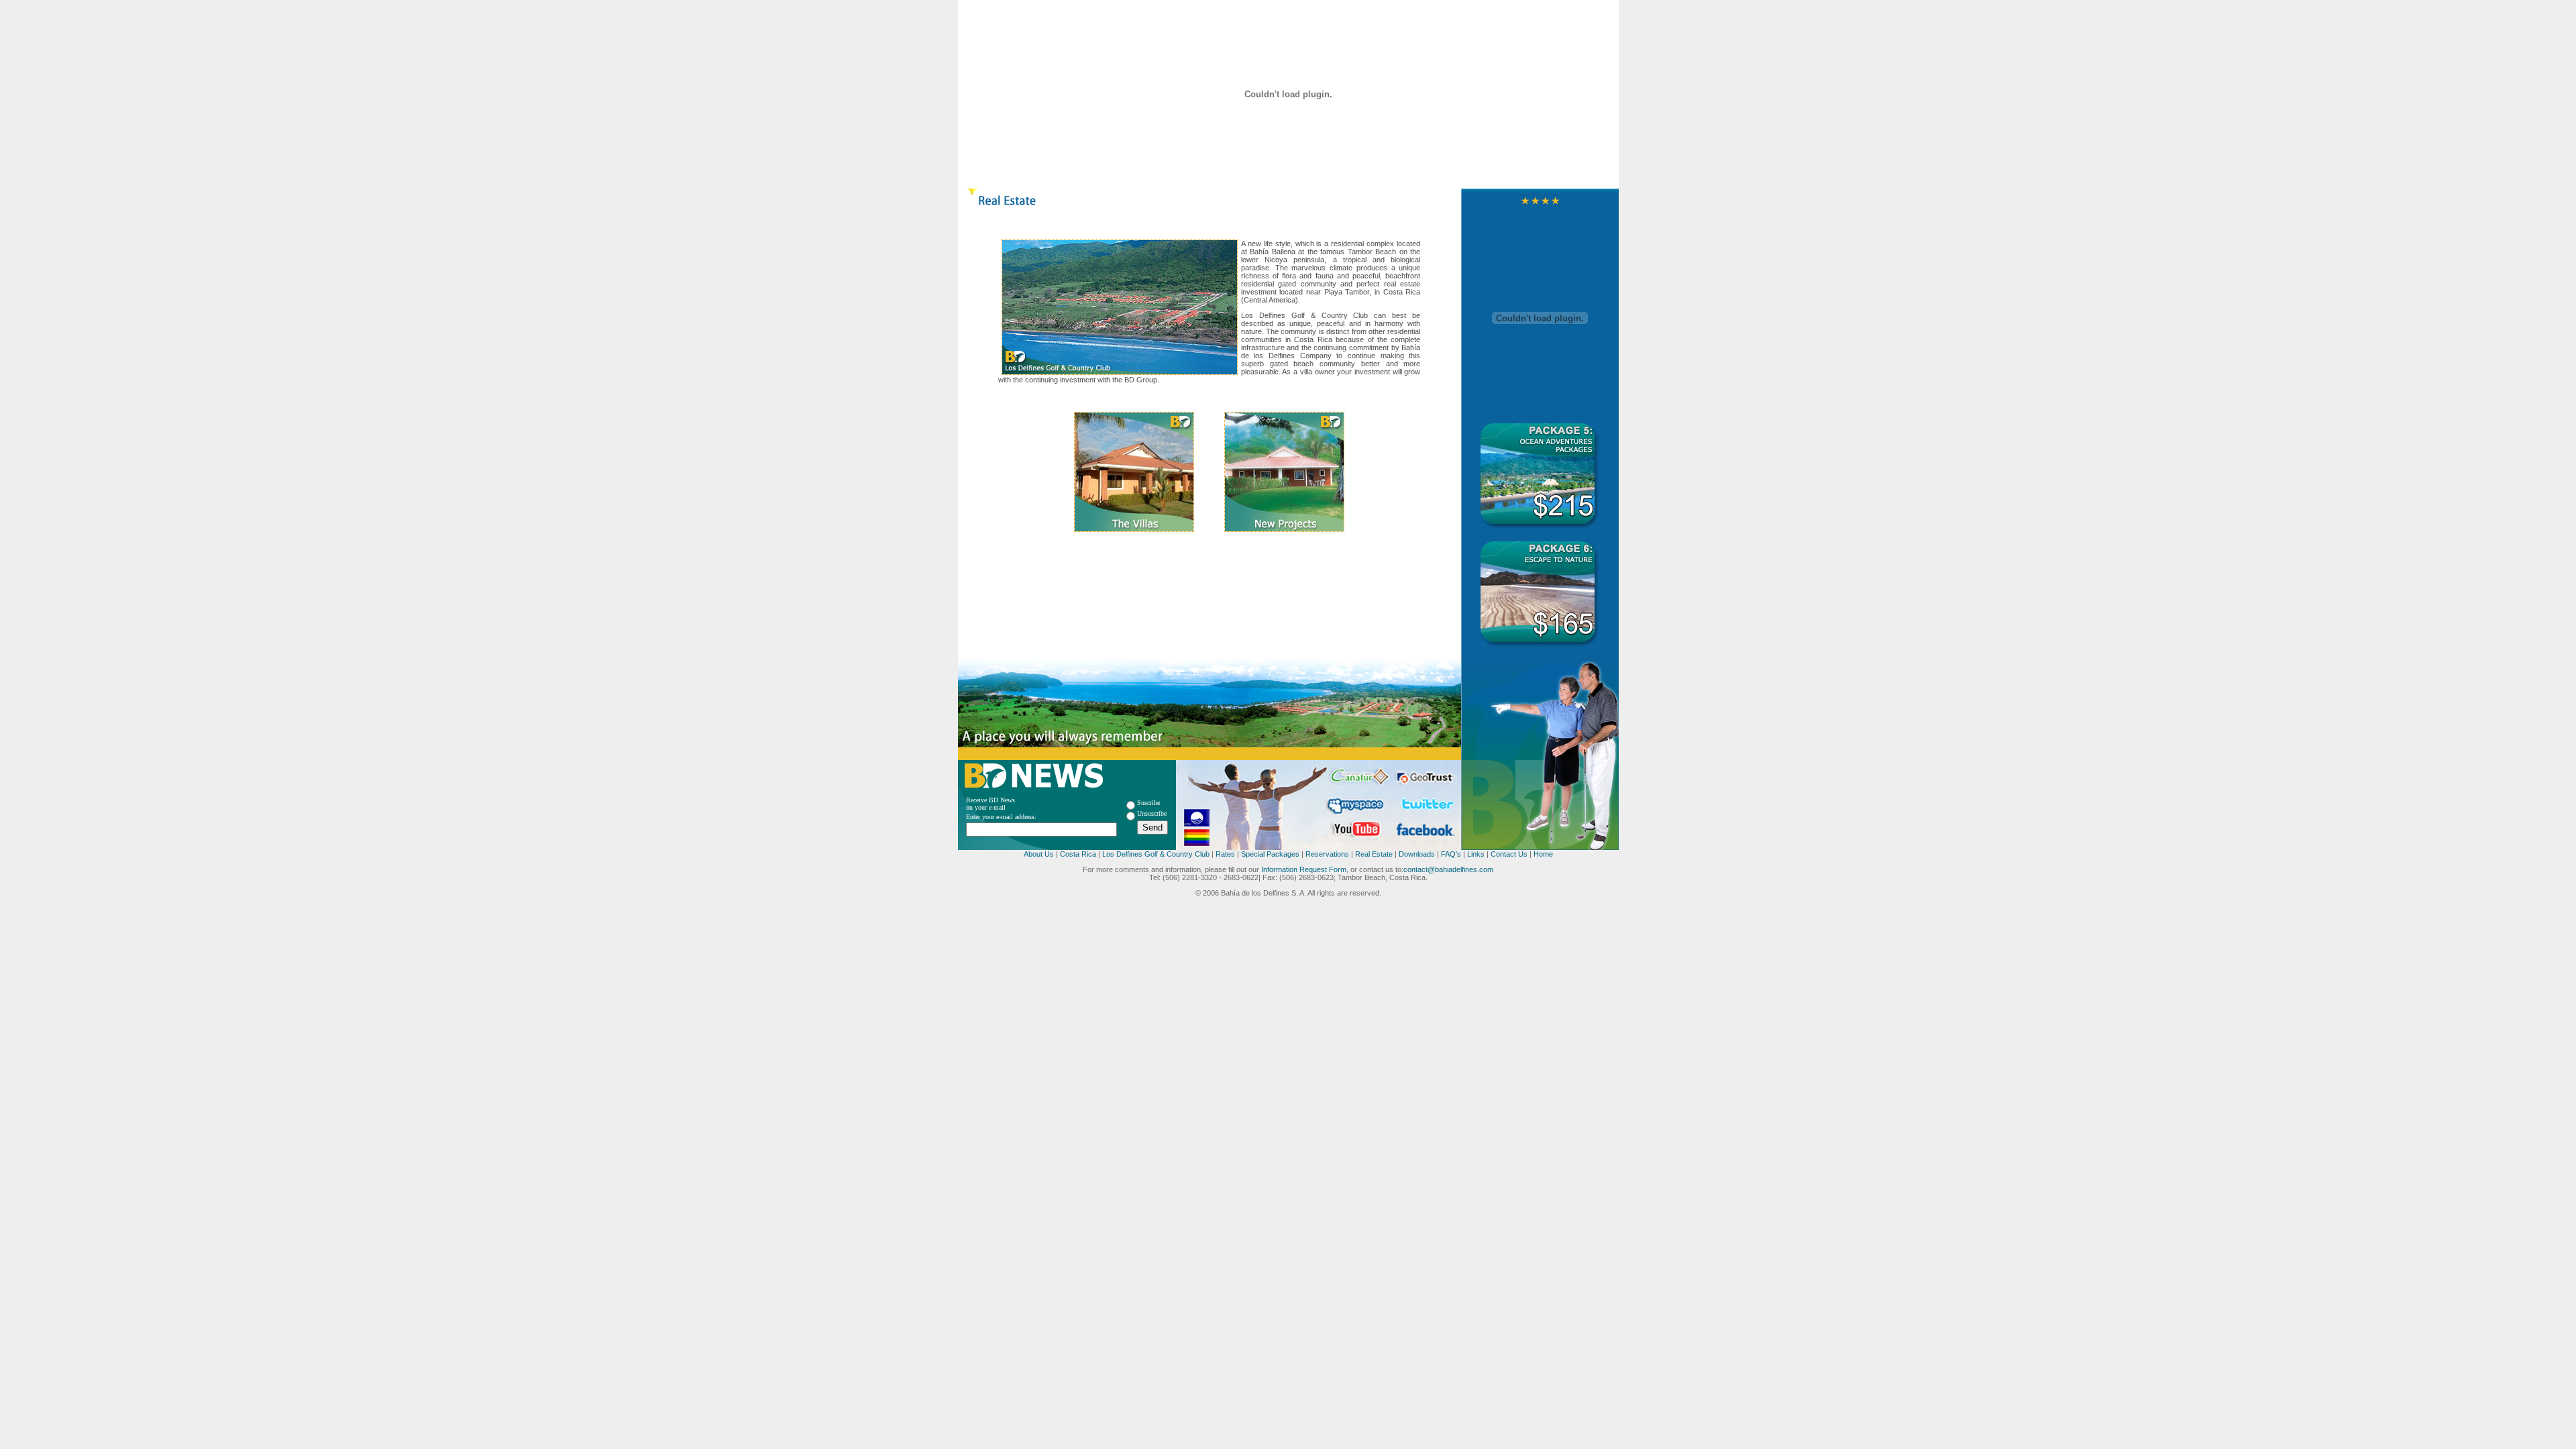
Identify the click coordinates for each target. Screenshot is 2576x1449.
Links (1475, 854)
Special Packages (1270, 854)
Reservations (1327, 854)
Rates (1225, 854)
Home (1543, 854)
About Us (1039, 854)
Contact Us (1509, 854)
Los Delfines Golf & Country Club (1156, 854)
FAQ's (1451, 854)
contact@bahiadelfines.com (1448, 869)
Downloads (1417, 854)
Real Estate (1374, 854)
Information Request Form (1304, 869)
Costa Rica (1078, 854)
